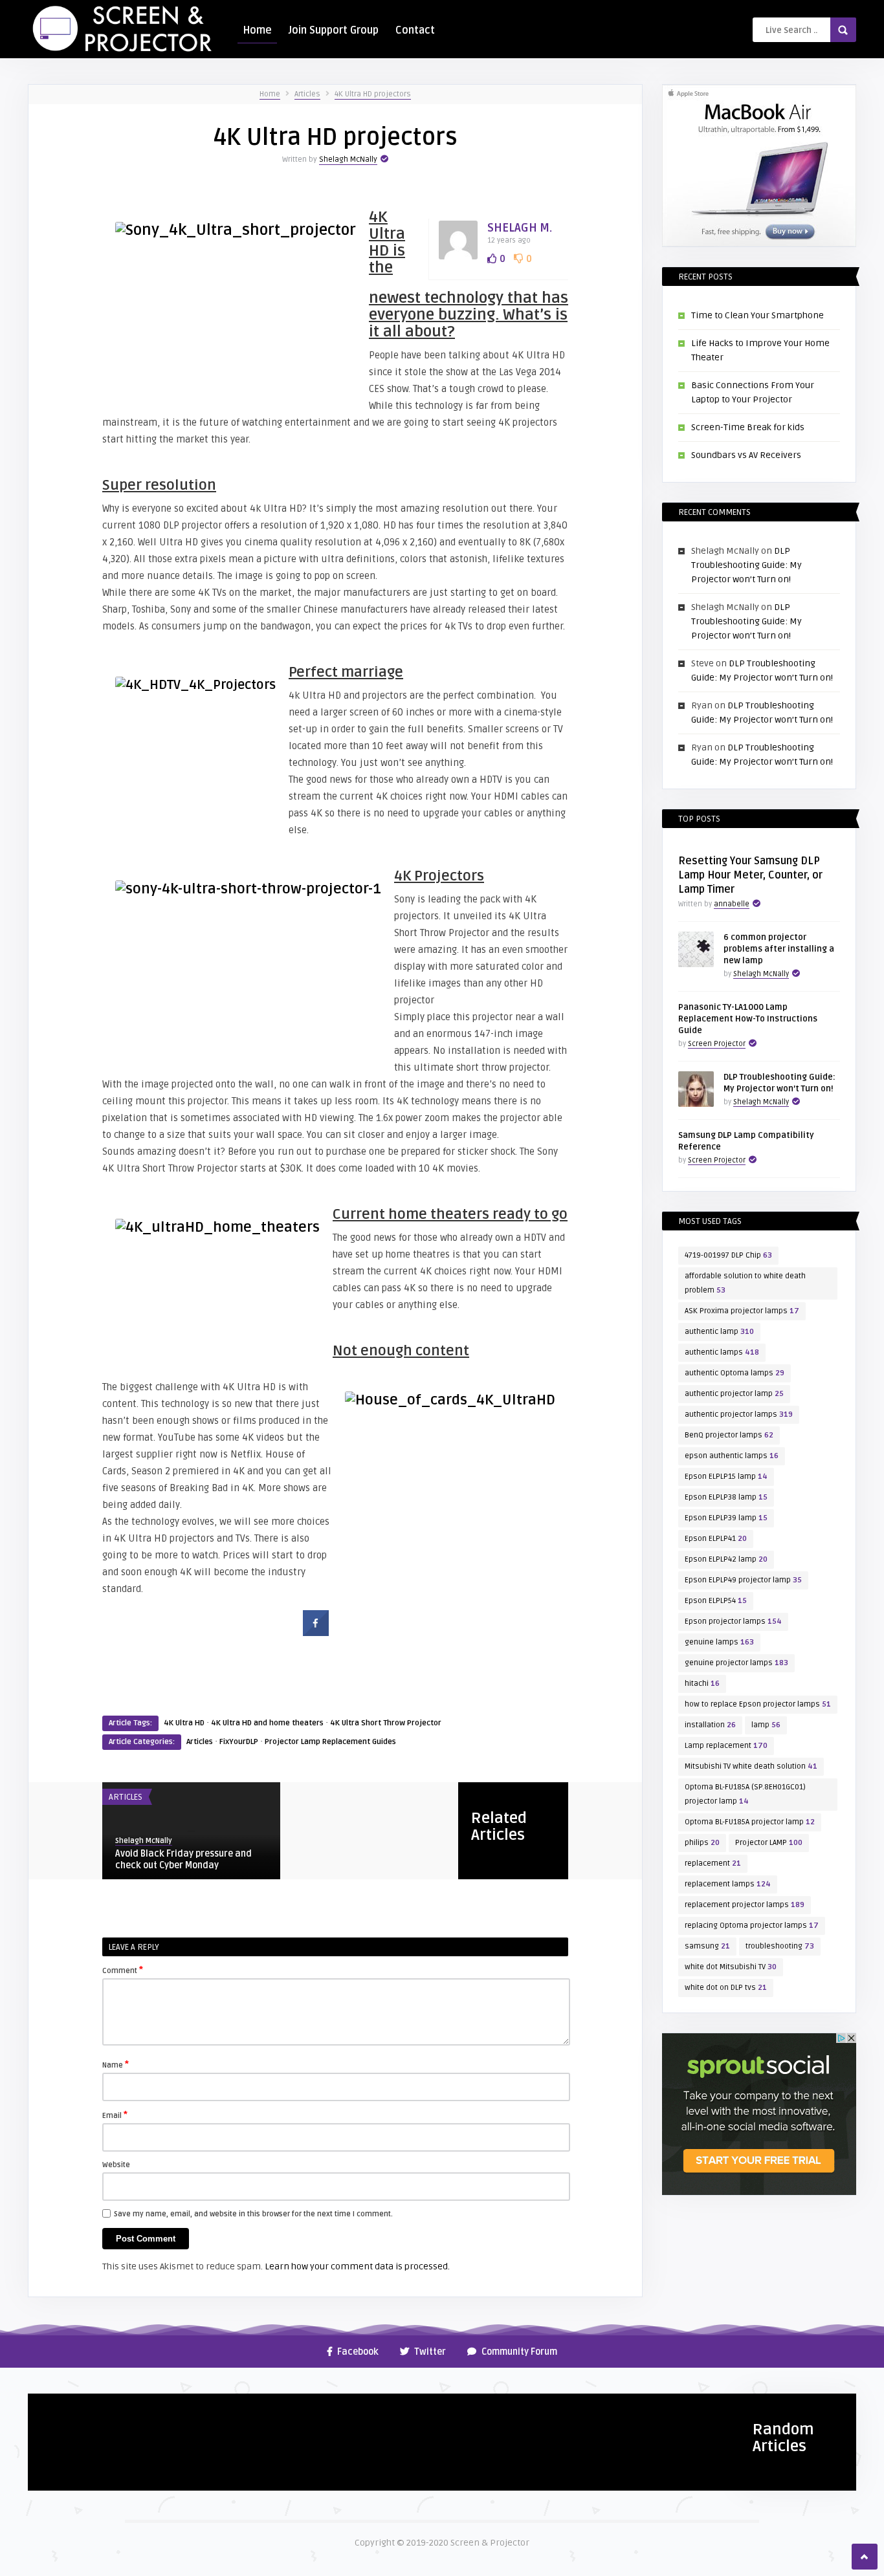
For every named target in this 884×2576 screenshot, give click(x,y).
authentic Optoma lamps (735, 1373)
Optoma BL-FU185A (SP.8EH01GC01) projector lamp (745, 1794)
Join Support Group (334, 30)
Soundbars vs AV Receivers (746, 455)
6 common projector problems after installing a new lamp (779, 949)
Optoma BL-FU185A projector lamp (750, 1822)
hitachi (702, 1684)
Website (116, 2165)
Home (257, 30)
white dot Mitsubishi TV (731, 1967)
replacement (713, 1863)
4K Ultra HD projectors (373, 94)
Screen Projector (717, 1044)
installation (710, 1725)
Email (115, 2115)
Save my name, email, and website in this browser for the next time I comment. (253, 2214)
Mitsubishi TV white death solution (751, 1766)
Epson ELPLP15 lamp (726, 1477)
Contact (415, 30)
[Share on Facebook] (316, 1632)
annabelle (732, 904)
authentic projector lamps (739, 1414)
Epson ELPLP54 (716, 1601)
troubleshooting (780, 1946)
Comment (123, 1970)
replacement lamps (728, 1884)
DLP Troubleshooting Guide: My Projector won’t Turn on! (746, 565)
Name (116, 2064)
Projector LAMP (769, 1843)
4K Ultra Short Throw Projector (386, 1723)
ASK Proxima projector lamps (742, 1311)
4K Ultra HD (184, 1723)
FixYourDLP (239, 1742)
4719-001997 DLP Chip (728, 1255)
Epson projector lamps (733, 1621)
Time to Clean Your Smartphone (757, 315)
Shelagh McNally (348, 159)
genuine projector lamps (736, 1663)
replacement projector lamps (745, 1905)
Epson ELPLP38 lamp (726, 1497)
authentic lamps (722, 1352)
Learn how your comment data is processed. (357, 2266)
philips (702, 1843)
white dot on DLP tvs (726, 1988)
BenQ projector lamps (729, 1435)
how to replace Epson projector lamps (758, 1704)
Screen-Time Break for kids (748, 427)
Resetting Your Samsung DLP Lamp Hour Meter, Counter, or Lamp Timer (750, 875)
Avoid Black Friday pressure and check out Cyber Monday (183, 1860)
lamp (766, 1725)
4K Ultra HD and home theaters (267, 1723)
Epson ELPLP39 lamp (726, 1518)
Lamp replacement (726, 1746)
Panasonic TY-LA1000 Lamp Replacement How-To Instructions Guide (748, 1019)
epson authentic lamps (732, 1456)
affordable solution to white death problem (745, 1283)
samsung (707, 1946)
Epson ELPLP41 (716, 1539)
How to (49, 2408)
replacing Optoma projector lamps (752, 1926)
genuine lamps (719, 1642)
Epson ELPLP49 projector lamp (743, 1580)
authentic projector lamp (734, 1394)
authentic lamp (719, 1332)
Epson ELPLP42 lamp (726, 1559)
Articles (307, 94)
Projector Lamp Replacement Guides (330, 1742)
